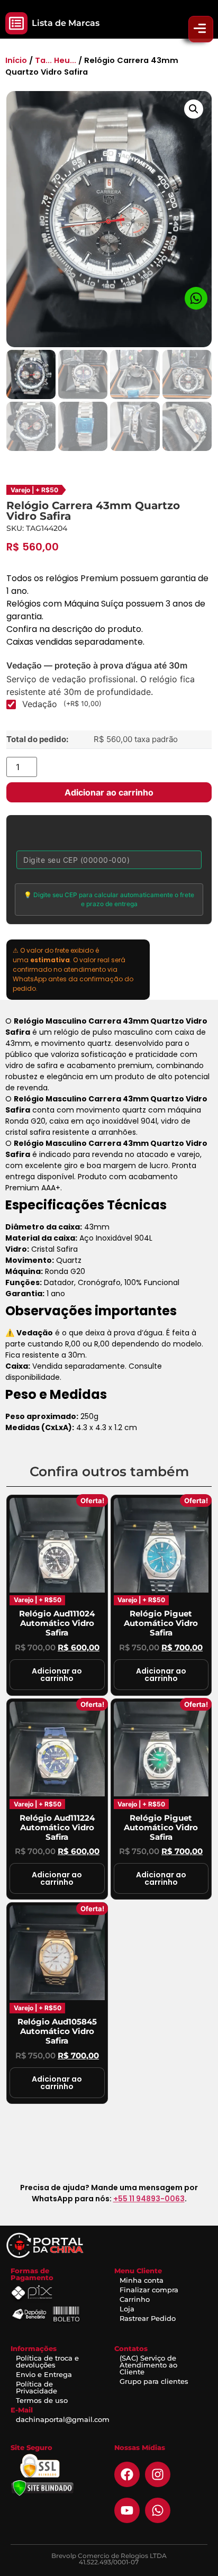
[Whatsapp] (158, 2510)
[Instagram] (158, 2474)
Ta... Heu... (56, 60)
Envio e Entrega (44, 2374)
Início (16, 60)
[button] (16, 23)
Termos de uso (42, 2400)
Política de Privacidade (37, 2387)
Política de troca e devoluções (47, 2361)
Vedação (62, 704)
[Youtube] (127, 2510)
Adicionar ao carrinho (109, 792)
